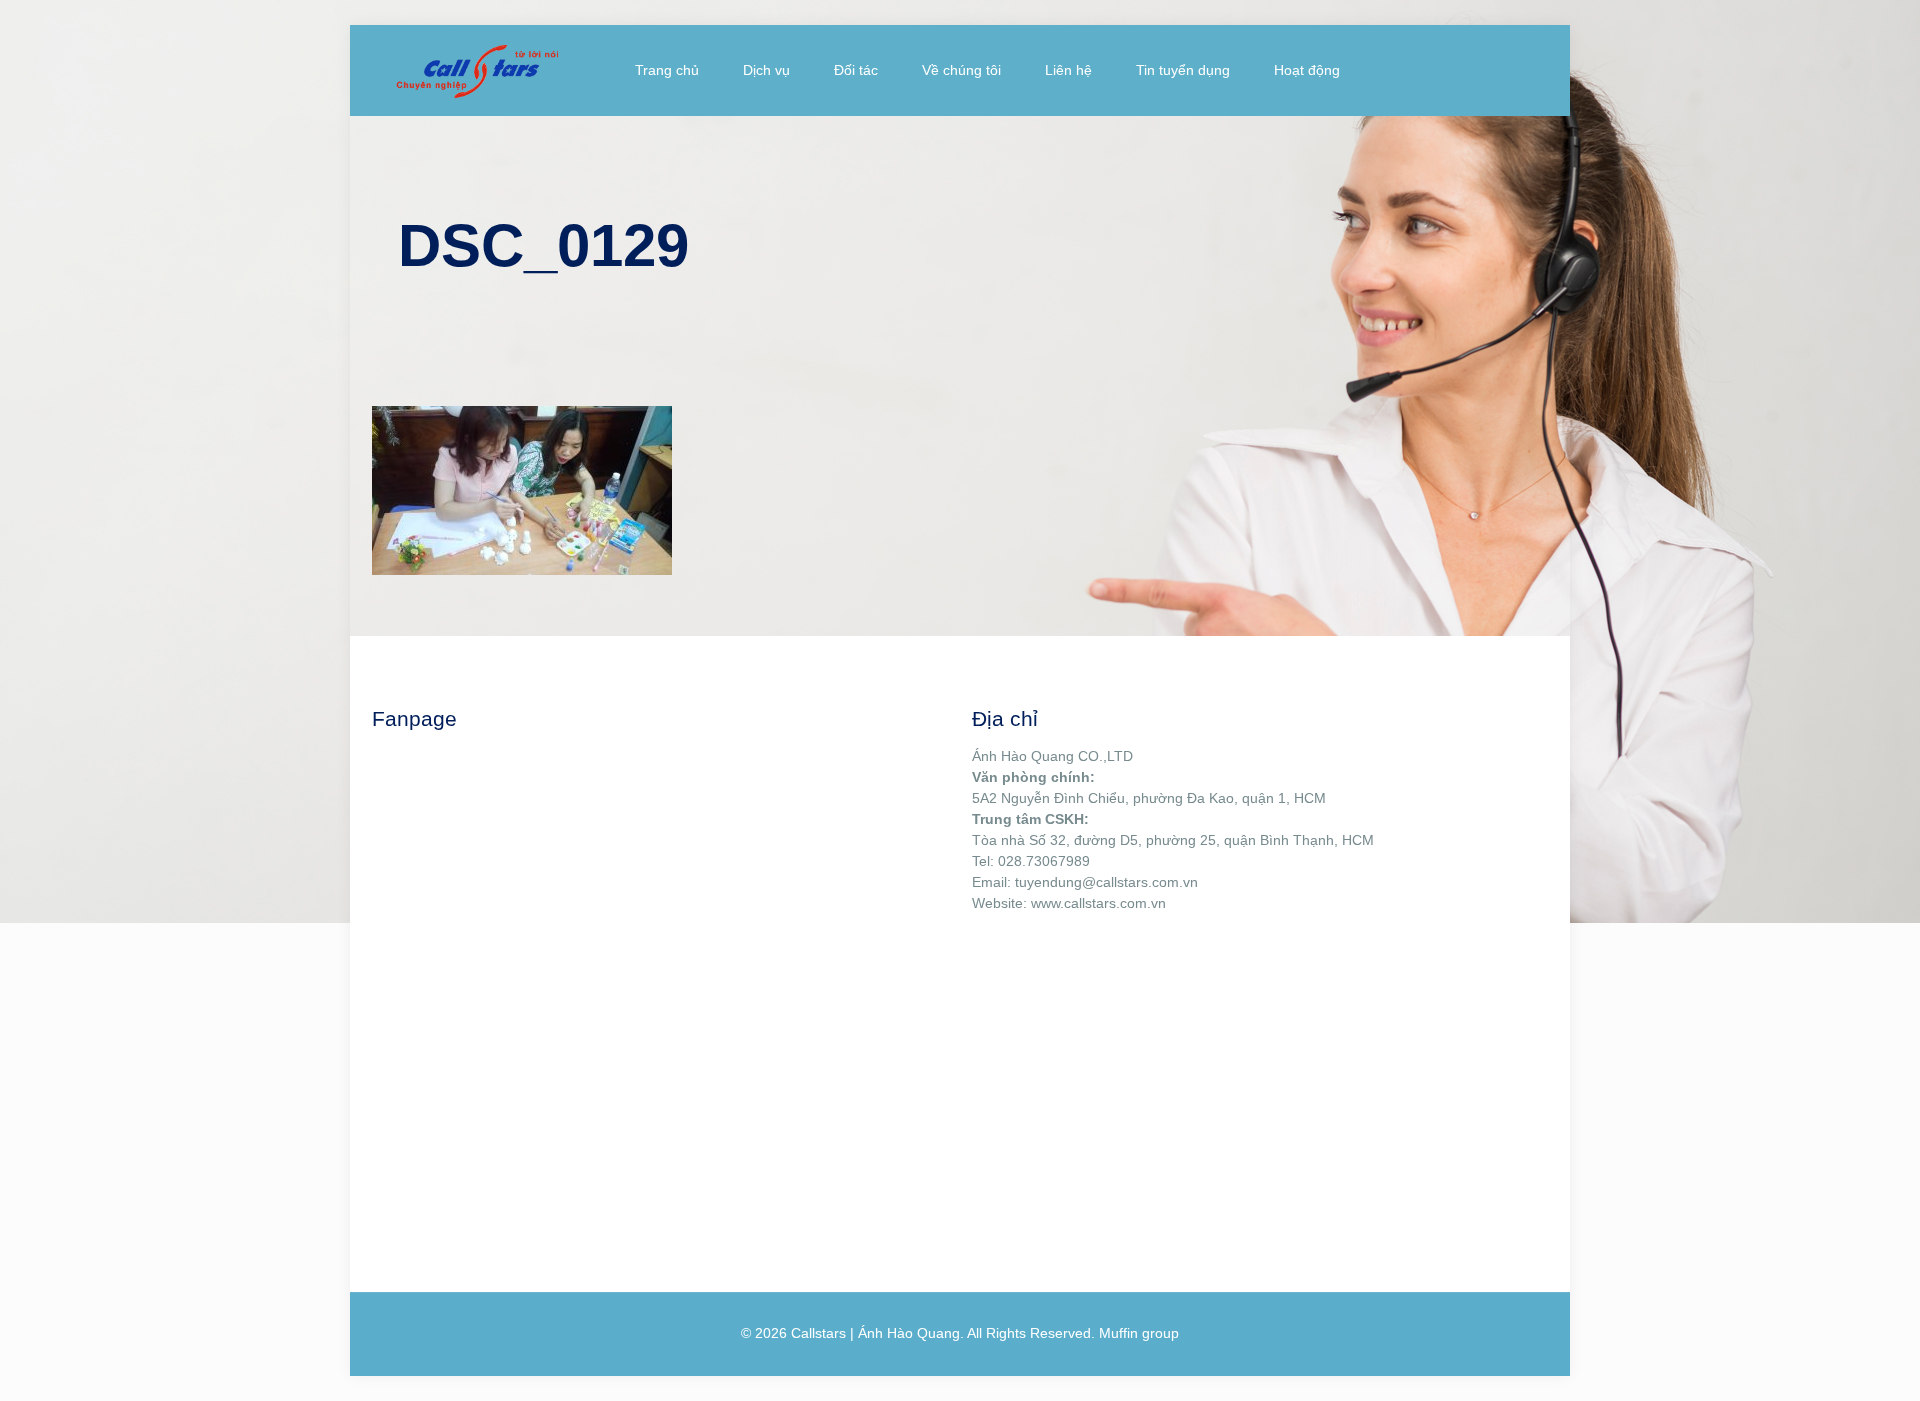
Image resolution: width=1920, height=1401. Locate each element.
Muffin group (1139, 1333)
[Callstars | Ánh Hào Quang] (477, 70)
